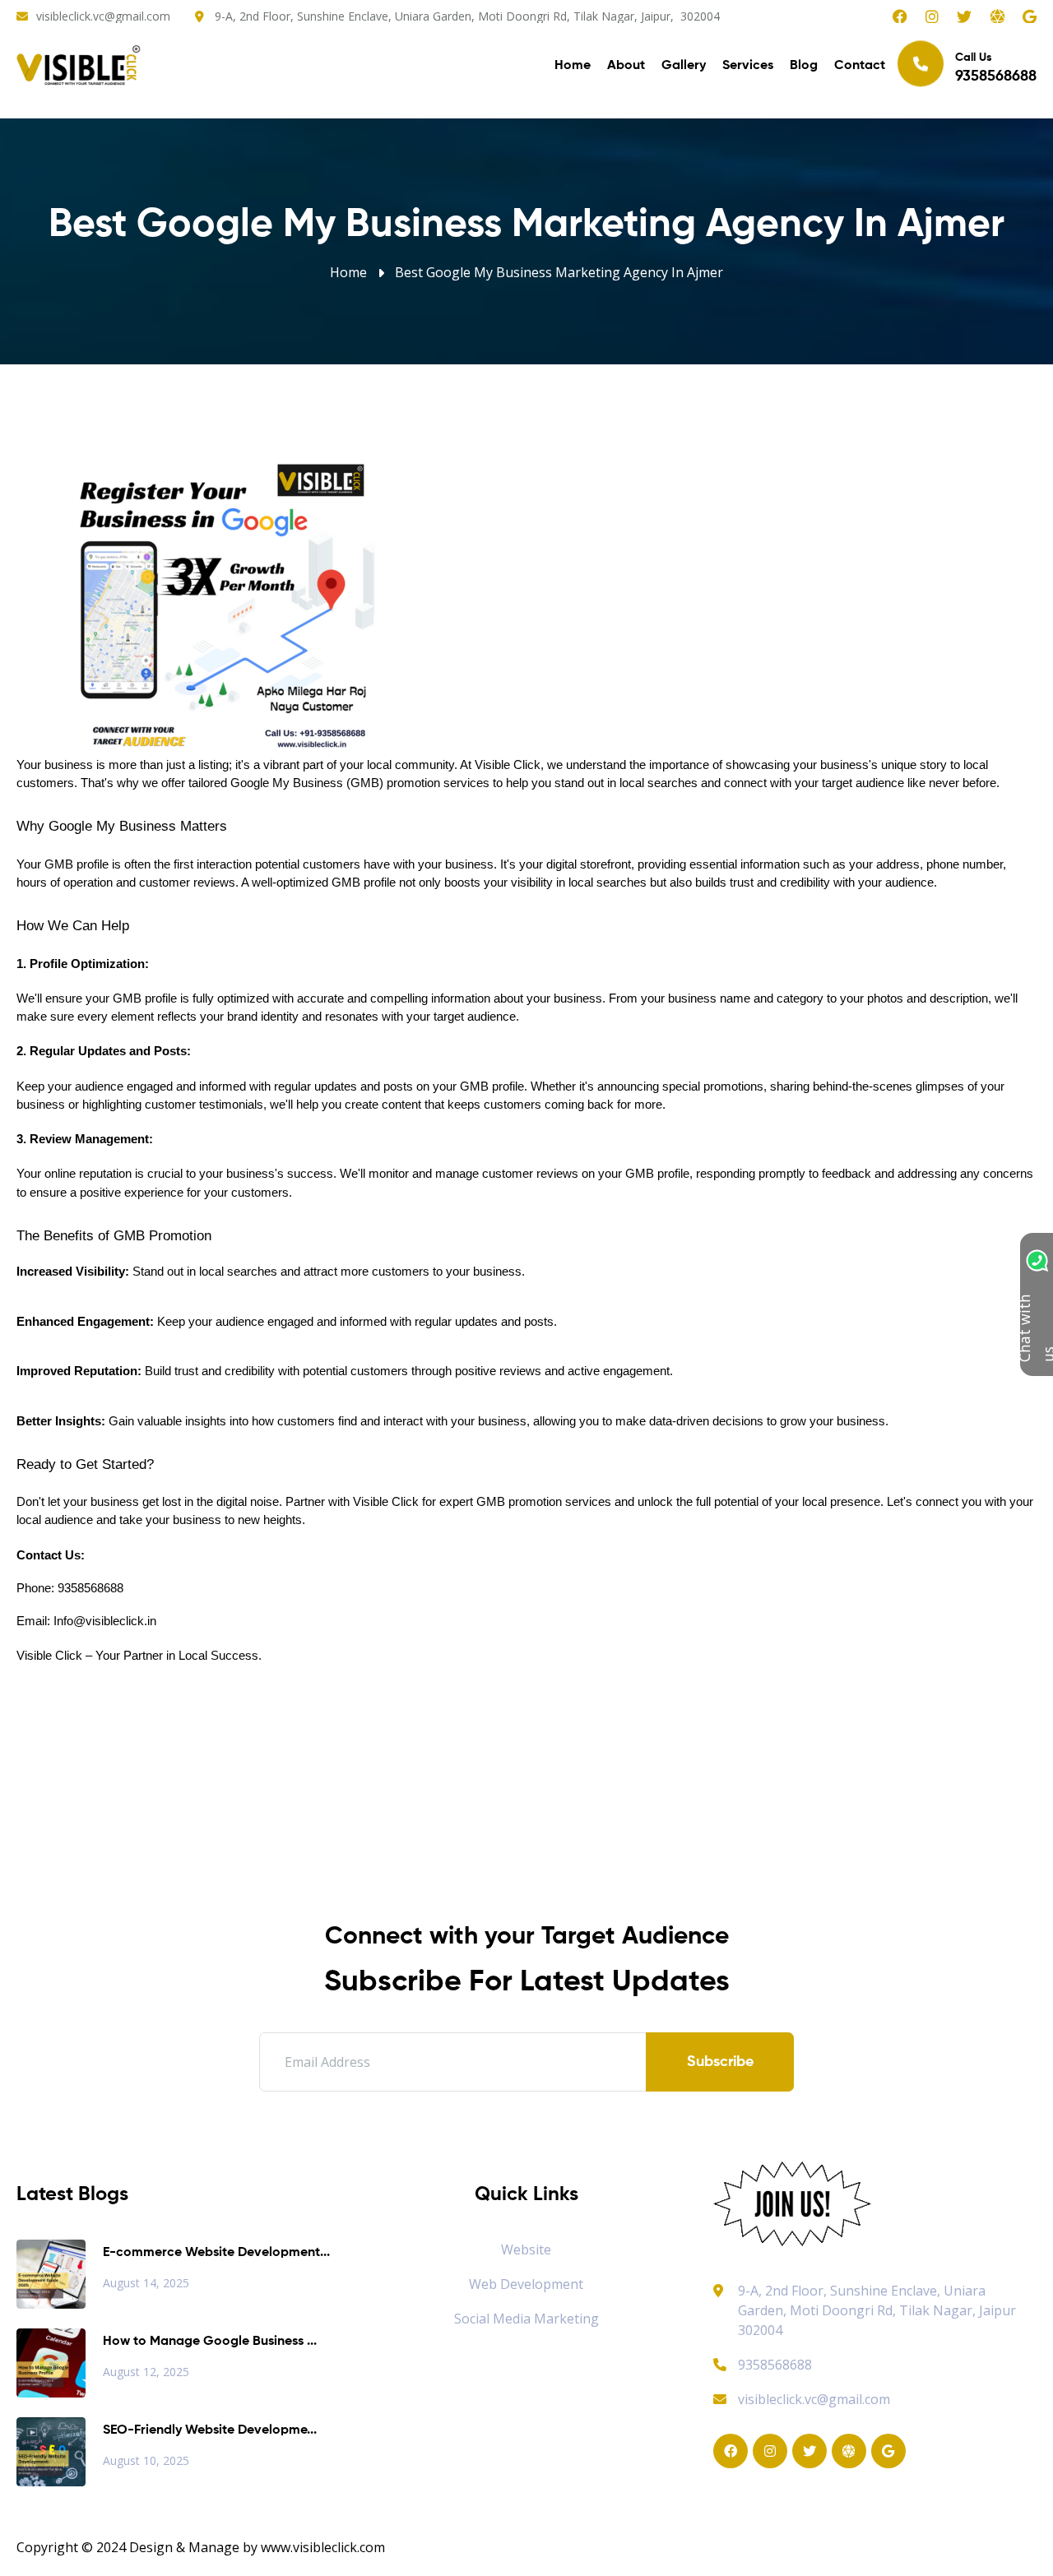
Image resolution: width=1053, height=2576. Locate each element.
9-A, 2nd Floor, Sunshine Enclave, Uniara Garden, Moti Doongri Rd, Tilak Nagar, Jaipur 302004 (877, 2310)
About (626, 66)
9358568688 (775, 2365)
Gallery (684, 66)
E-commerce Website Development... (216, 2253)
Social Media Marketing (526, 2319)
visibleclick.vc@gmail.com (103, 16)
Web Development (526, 2284)
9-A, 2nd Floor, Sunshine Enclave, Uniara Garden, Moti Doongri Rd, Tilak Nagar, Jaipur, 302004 (467, 16)
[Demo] (792, 2203)
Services (748, 66)
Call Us (996, 68)
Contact (860, 66)
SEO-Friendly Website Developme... (210, 2430)
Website (526, 2249)
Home (573, 66)
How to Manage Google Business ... (210, 2342)
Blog (804, 66)
